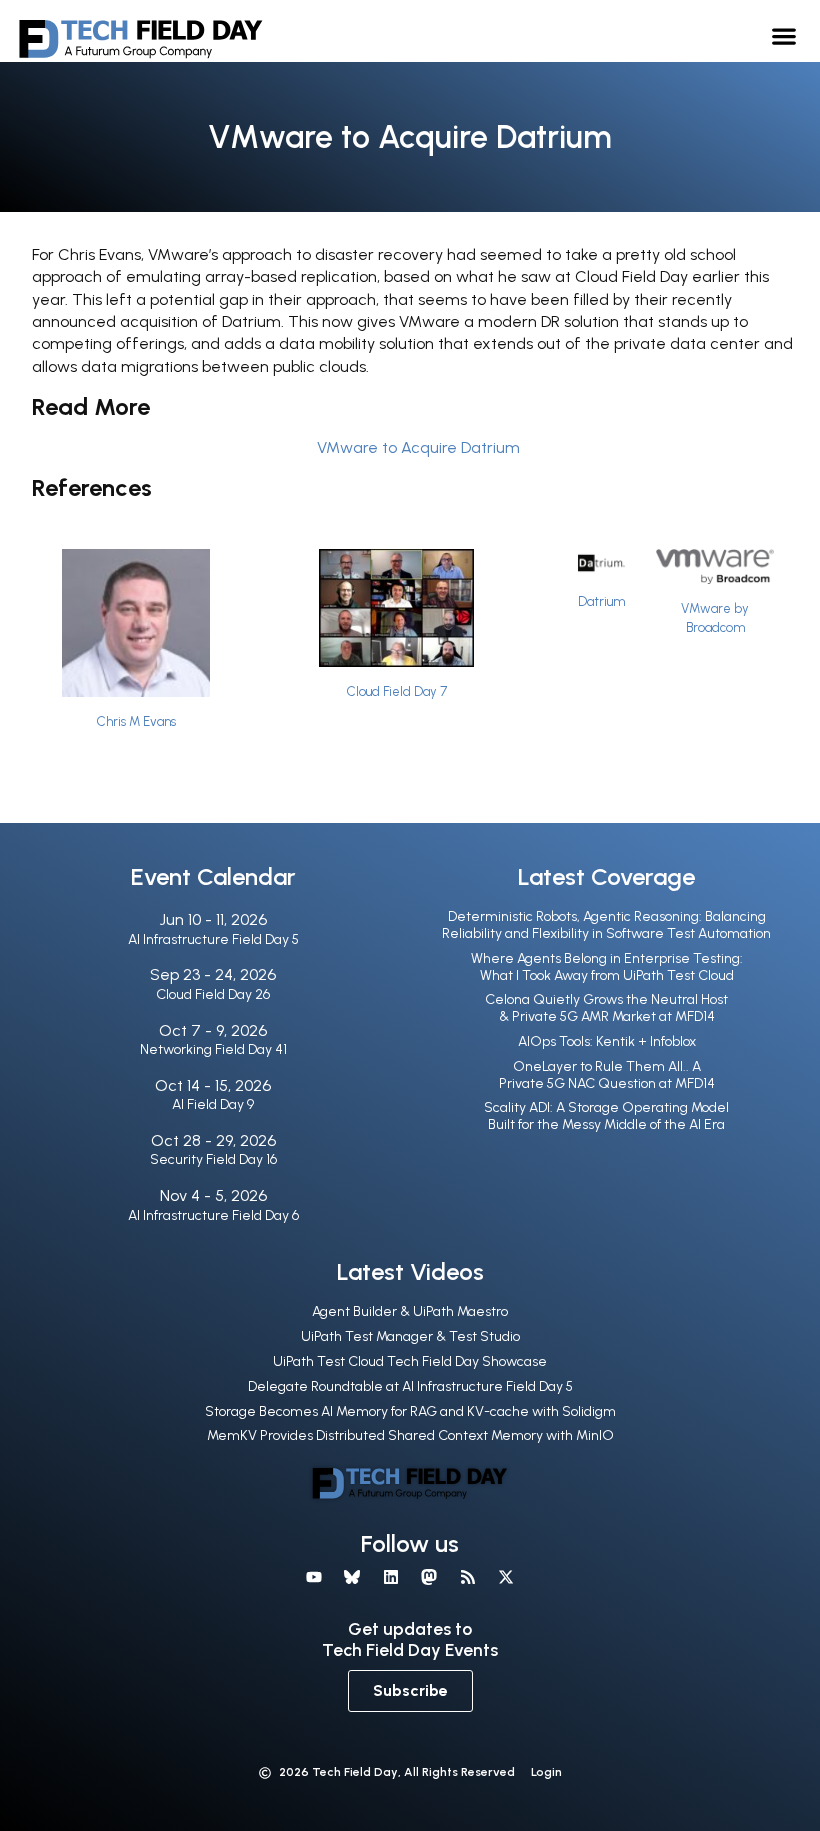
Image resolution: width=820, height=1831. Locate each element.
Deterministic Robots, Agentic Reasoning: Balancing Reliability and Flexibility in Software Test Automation (606, 925)
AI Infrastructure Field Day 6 (213, 1215)
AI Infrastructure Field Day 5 (213, 939)
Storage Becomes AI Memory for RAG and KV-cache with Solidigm (410, 1411)
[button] (784, 35)
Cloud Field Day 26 (213, 994)
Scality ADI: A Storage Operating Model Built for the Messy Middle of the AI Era (606, 1116)
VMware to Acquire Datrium (418, 447)
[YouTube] (314, 1577)
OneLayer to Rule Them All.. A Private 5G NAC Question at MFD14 (607, 1075)
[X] (506, 1577)
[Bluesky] (352, 1577)
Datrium (601, 601)
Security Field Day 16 (213, 1159)
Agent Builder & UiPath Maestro (410, 1311)
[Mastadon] (429, 1577)
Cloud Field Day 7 (397, 691)
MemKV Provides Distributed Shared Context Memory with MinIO (410, 1435)
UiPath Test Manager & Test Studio (410, 1336)
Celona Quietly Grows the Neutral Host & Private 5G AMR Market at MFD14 (606, 1008)
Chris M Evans (136, 721)
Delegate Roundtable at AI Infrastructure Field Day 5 (410, 1386)
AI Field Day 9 (213, 1104)
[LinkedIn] (391, 1577)
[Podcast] (467, 1577)
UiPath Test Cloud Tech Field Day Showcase (410, 1361)
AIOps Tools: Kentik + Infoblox (607, 1041)
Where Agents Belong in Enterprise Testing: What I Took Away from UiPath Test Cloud (607, 967)
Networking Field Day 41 (213, 1049)
